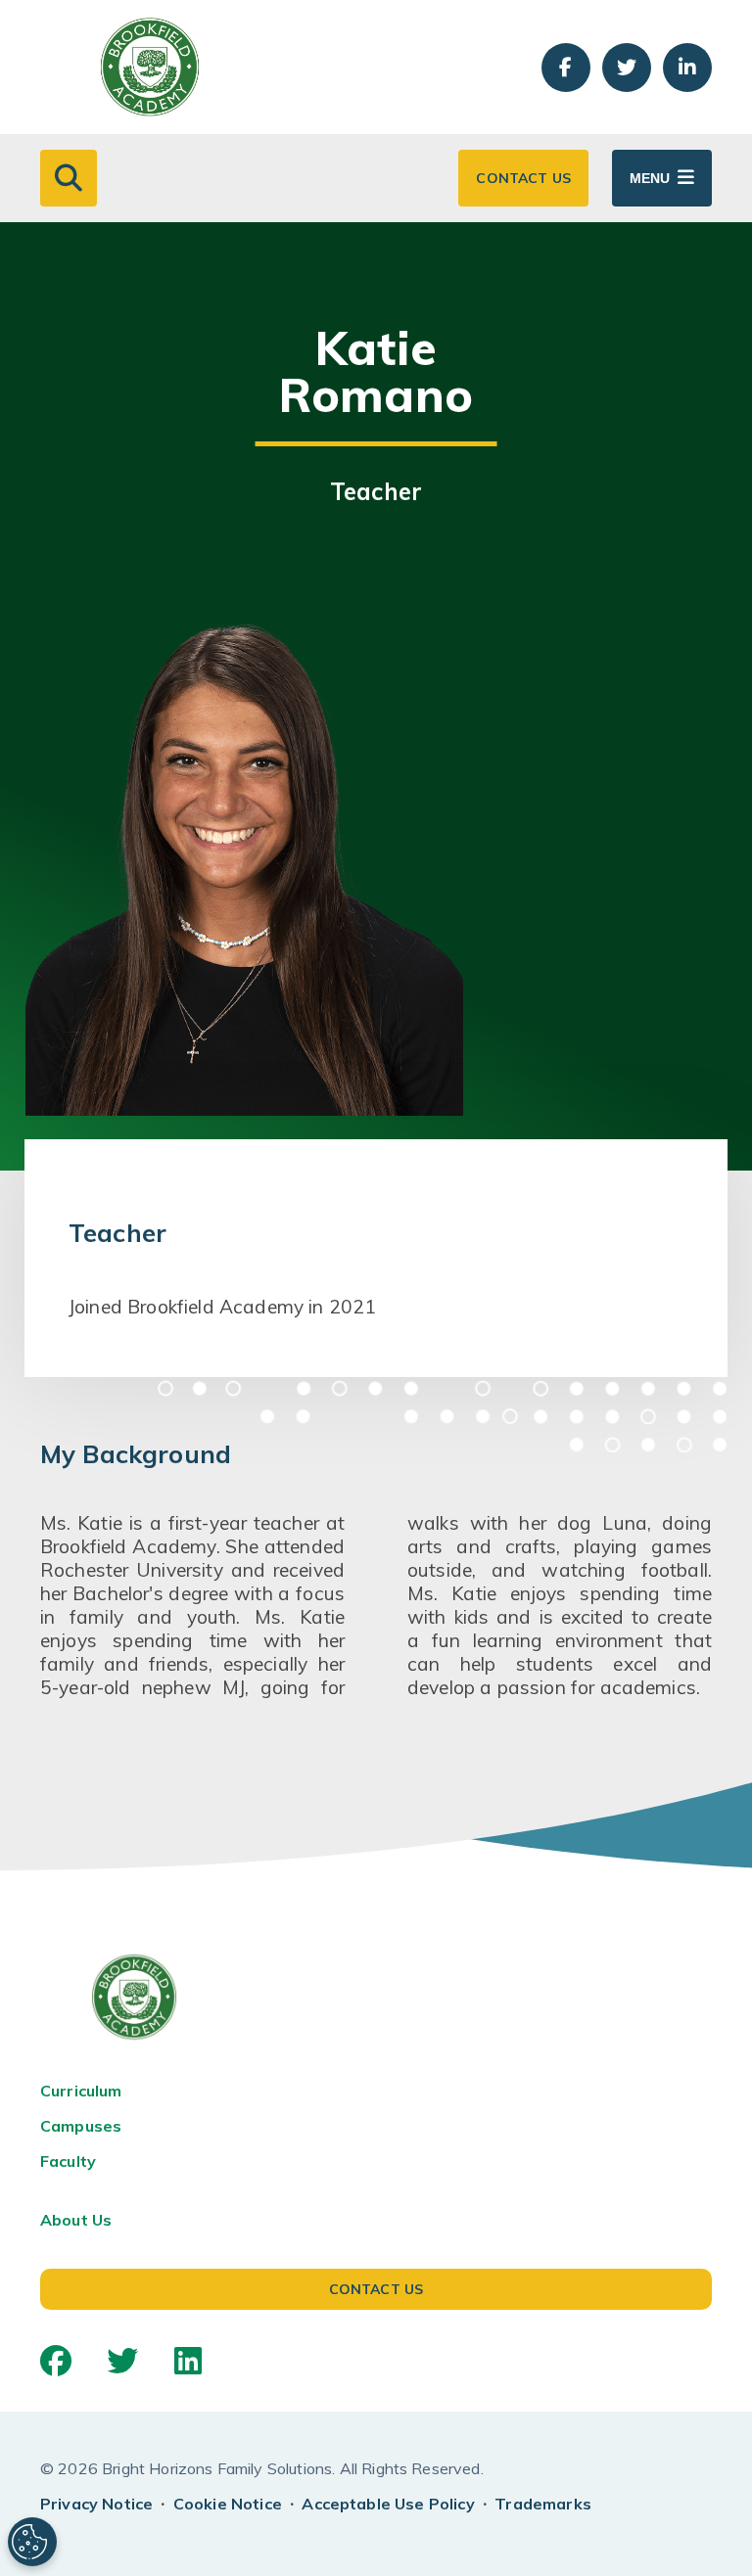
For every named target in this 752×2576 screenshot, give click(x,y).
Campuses (81, 2126)
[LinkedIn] (188, 2361)
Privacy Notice (96, 2504)
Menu (650, 178)
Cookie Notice (228, 2504)
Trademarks (543, 2504)
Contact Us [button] (523, 178)
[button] (69, 178)
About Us (76, 2220)
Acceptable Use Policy (388, 2504)
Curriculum (81, 2091)
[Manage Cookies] (32, 2542)
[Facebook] (56, 2361)
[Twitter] (122, 2361)
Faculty (68, 2161)
